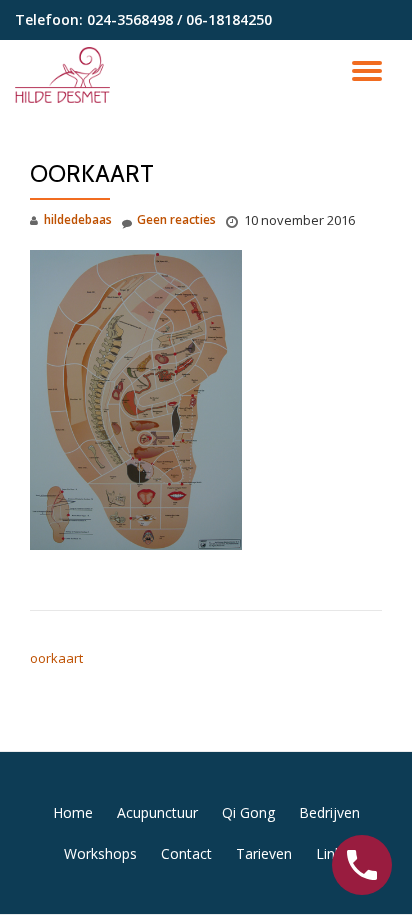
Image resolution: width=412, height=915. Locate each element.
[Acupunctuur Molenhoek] (66, 75)
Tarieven (264, 853)
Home (73, 812)
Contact (186, 853)
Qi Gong (248, 812)
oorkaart (56, 658)
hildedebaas (78, 219)
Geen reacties (176, 219)
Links (332, 853)
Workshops (100, 853)
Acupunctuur (157, 812)
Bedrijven (329, 812)
